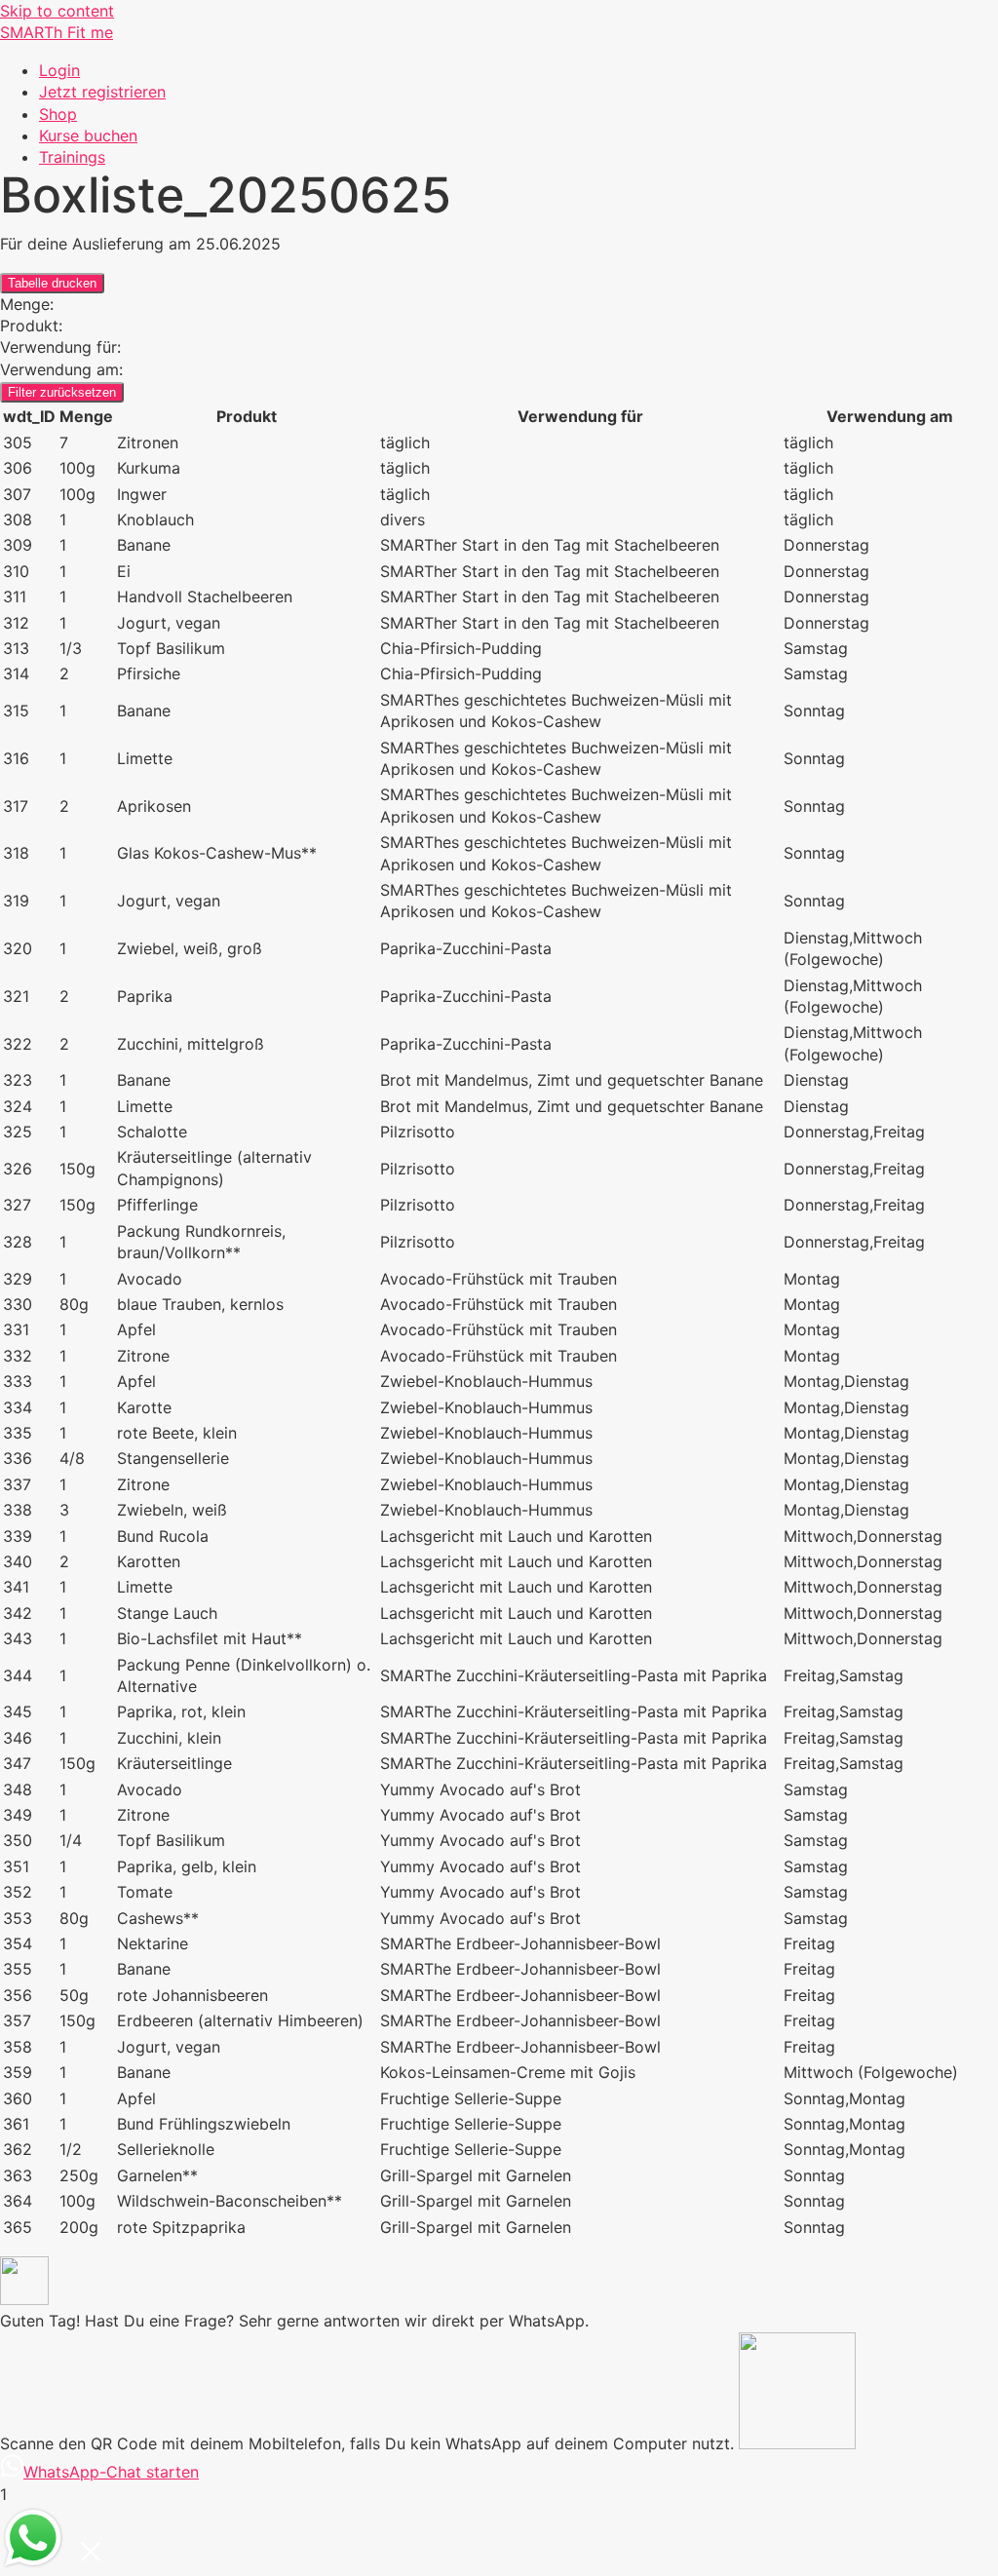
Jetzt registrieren (102, 92)
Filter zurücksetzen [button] (62, 392)
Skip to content (57, 11)
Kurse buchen (88, 135)
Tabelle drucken (52, 283)
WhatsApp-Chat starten (111, 2472)
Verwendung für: (60, 347)
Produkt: (31, 326)
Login (59, 70)
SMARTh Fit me (57, 32)
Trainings (72, 157)
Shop (58, 114)
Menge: (27, 304)
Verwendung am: (61, 369)
